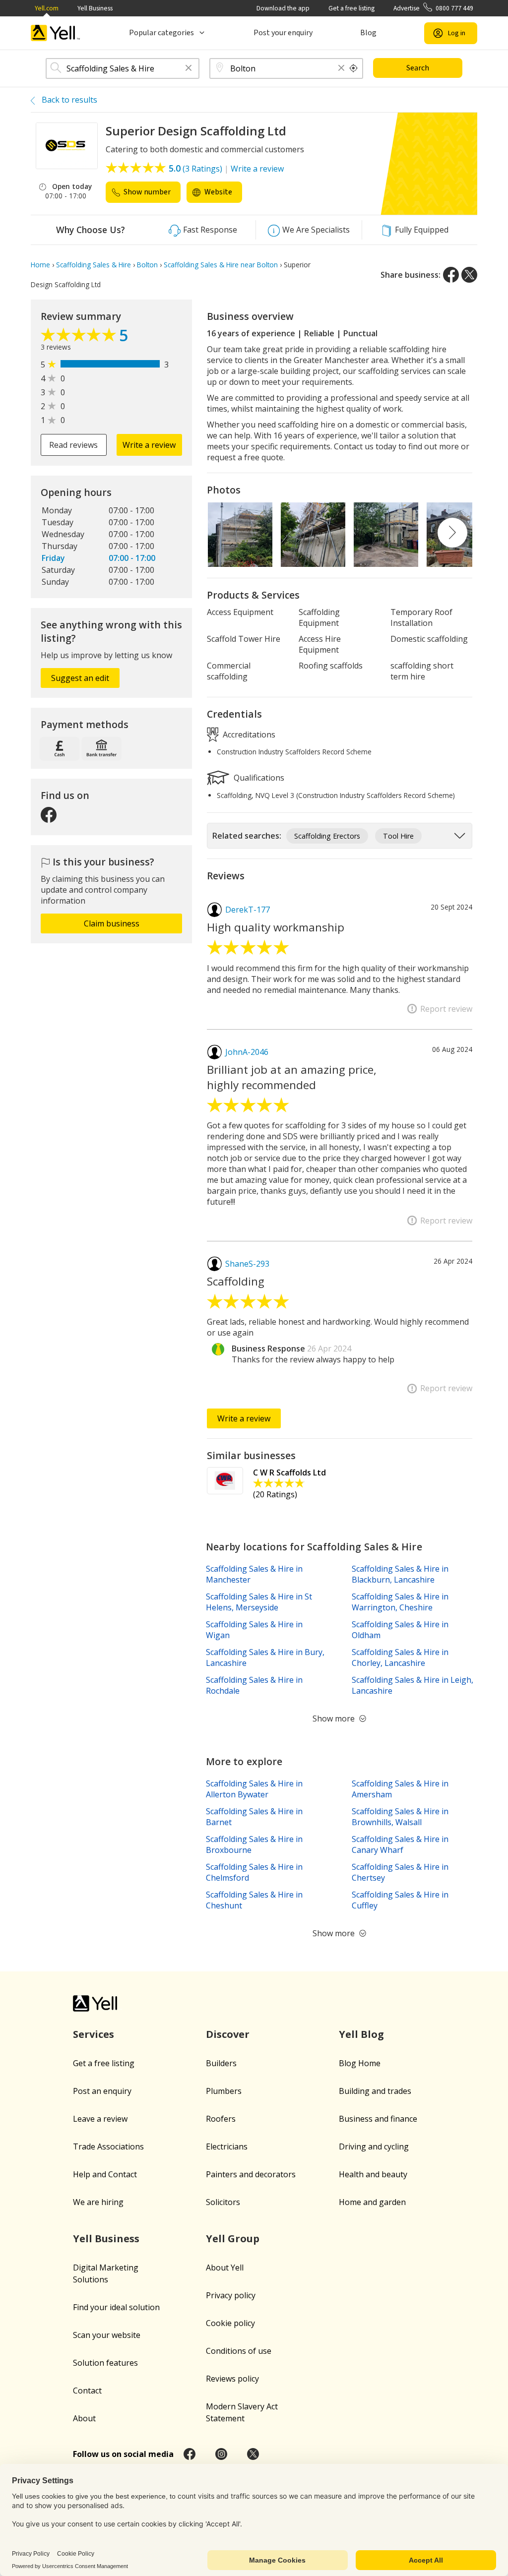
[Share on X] (469, 275)
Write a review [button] (149, 445)
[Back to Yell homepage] (56, 33)
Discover (228, 2034)
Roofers (221, 2119)
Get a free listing (351, 8)
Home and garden (372, 2202)
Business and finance (378, 2119)
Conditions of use (239, 2351)
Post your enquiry (283, 33)
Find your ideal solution (116, 2307)
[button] (189, 69)
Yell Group (233, 2239)
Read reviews (73, 445)
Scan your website (107, 2335)
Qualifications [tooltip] (258, 778)
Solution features (105, 2363)
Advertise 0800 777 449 (433, 8)
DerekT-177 (248, 910)
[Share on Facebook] (451, 275)
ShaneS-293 (247, 1264)
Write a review (257, 169)
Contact (87, 2391)
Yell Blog (361, 2034)
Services (94, 2034)
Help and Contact (105, 2174)
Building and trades (375, 2091)
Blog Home (360, 2063)
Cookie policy (230, 2323)
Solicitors (223, 2202)
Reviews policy (232, 2379)
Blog (368, 33)
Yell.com (47, 8)
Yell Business (95, 8)
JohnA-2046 (247, 1052)
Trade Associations (108, 2147)
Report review (446, 1009)
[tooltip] (354, 68)
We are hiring (98, 2202)
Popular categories (161, 33)
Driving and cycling (374, 2147)
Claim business (112, 923)
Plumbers (224, 2091)
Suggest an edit (80, 678)
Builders (221, 2063)
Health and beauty (373, 2174)
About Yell (225, 2268)
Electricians (227, 2147)
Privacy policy (231, 2295)
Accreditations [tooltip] (248, 734)
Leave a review (100, 2119)
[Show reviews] (80, 337)
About (84, 2418)
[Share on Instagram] (221, 2454)
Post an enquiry (102, 2091)
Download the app (283, 8)
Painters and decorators (251, 2174)
